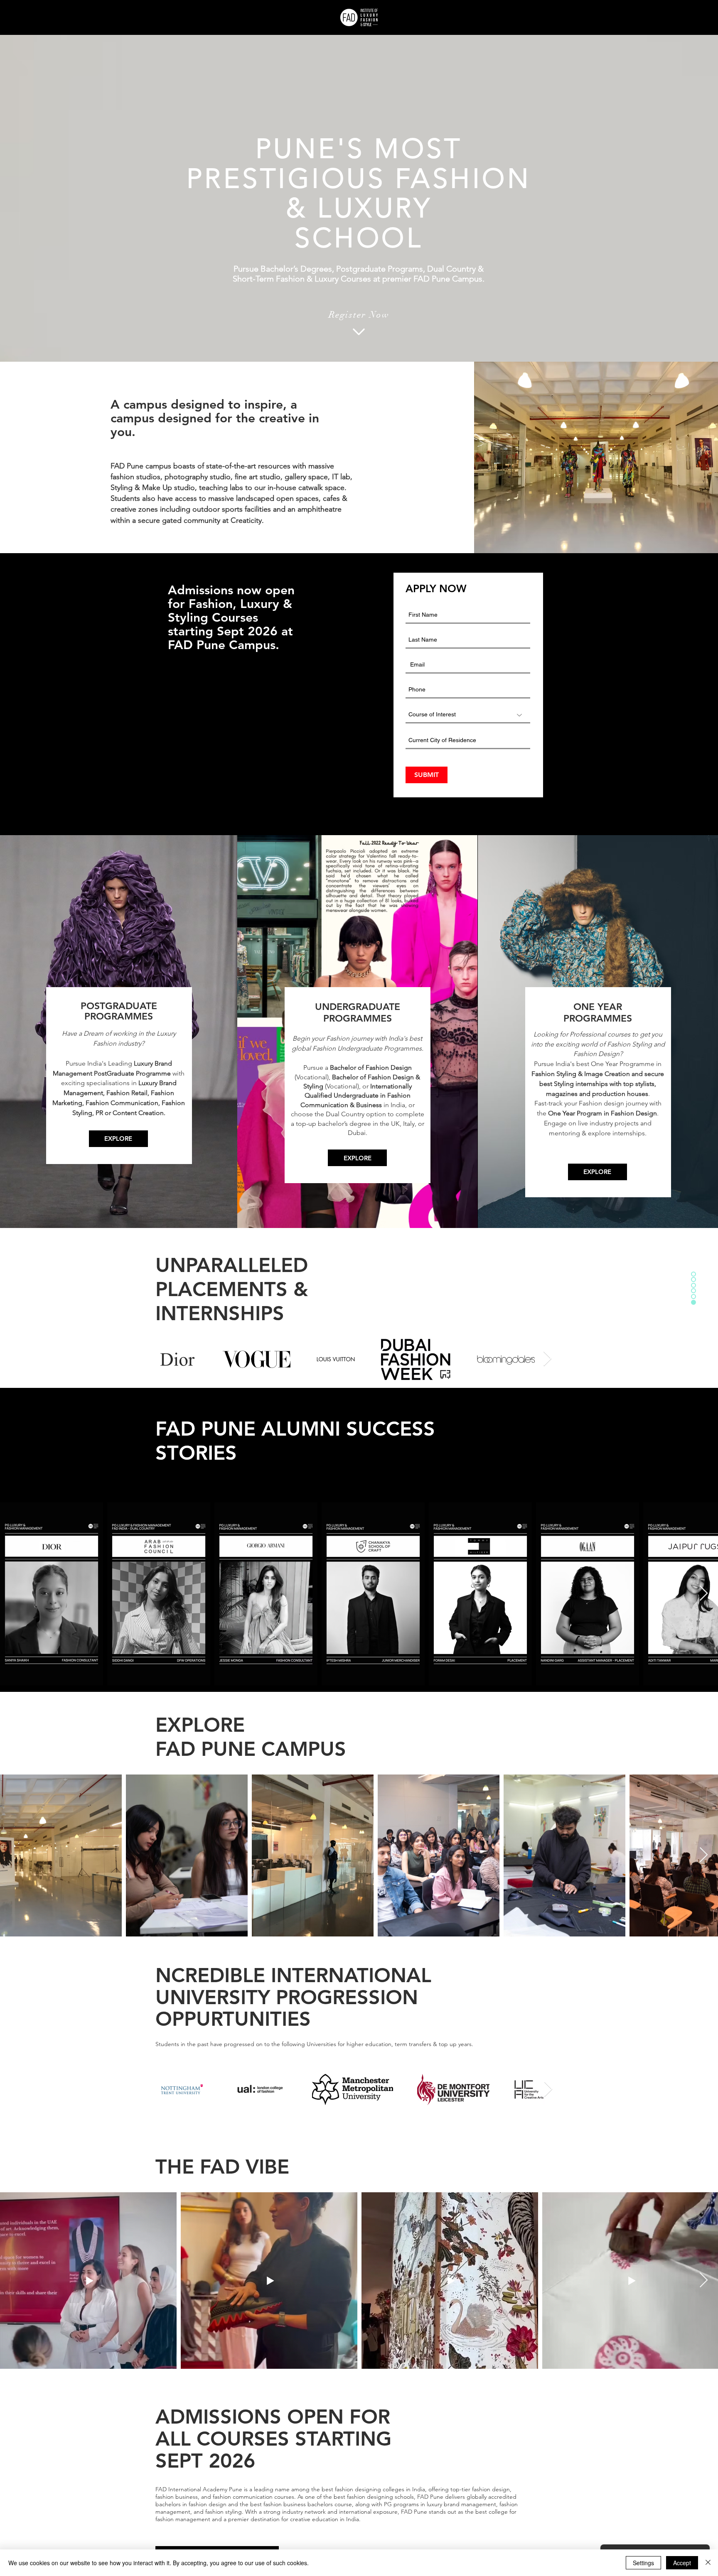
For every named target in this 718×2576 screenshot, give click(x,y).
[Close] (708, 2563)
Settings (643, 2563)
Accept (682, 2563)
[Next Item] (547, 1359)
